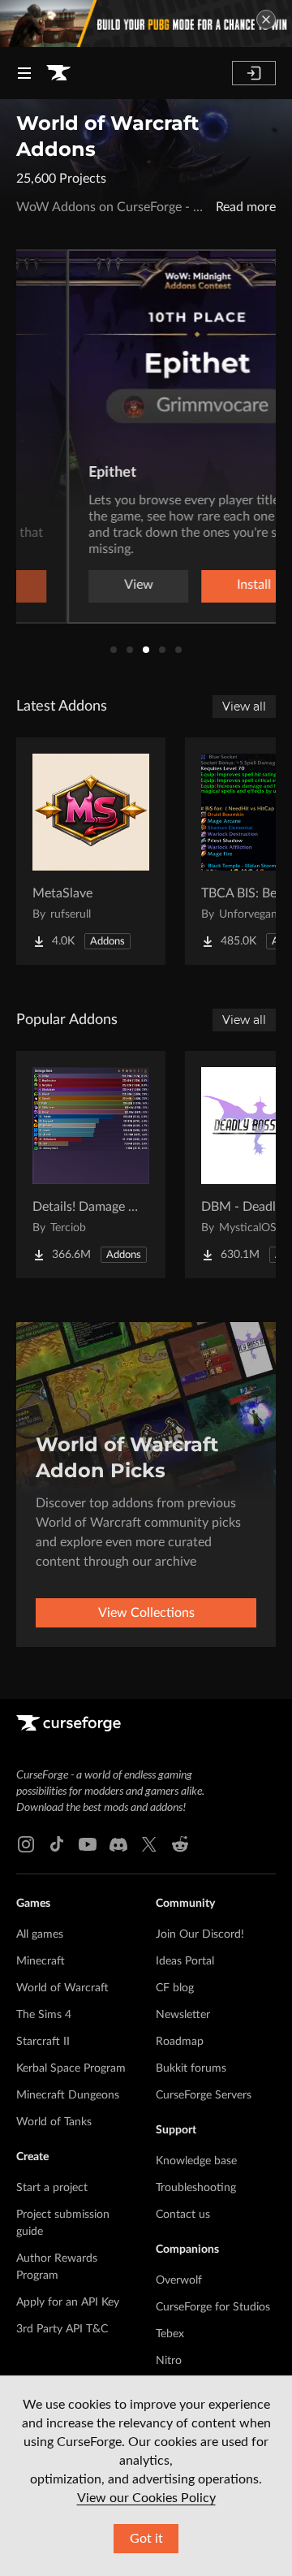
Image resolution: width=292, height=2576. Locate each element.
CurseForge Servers (204, 2095)
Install (203, 585)
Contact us (183, 2215)
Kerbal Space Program (71, 2068)
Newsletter (183, 2015)
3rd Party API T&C (62, 2329)
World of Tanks (54, 2122)
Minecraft (41, 1961)
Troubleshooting (196, 2188)
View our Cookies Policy (146, 2498)
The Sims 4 (44, 2015)
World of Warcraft (62, 1988)
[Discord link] (118, 1844)
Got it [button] (146, 2539)
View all (244, 707)
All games (40, 1934)
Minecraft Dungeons (68, 2095)
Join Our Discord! (200, 1934)
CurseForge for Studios (213, 2307)
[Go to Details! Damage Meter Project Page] (91, 1165)
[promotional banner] (146, 24)
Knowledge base (196, 2161)
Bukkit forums (191, 2068)
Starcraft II (43, 2042)
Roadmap (180, 2042)
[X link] (149, 1844)
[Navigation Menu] (24, 73)
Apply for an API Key (68, 2302)
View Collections (146, 1613)
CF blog (175, 1988)
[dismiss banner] (266, 19)
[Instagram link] (26, 1844)
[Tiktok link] (57, 1844)
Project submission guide (63, 2223)
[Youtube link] (88, 1844)
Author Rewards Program (57, 2267)
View (88, 585)
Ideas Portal (185, 1961)
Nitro (169, 2361)
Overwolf (179, 2280)
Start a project (52, 2188)
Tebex (170, 2334)
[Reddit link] (180, 1844)
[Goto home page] (58, 73)
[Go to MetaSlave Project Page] (91, 851)
